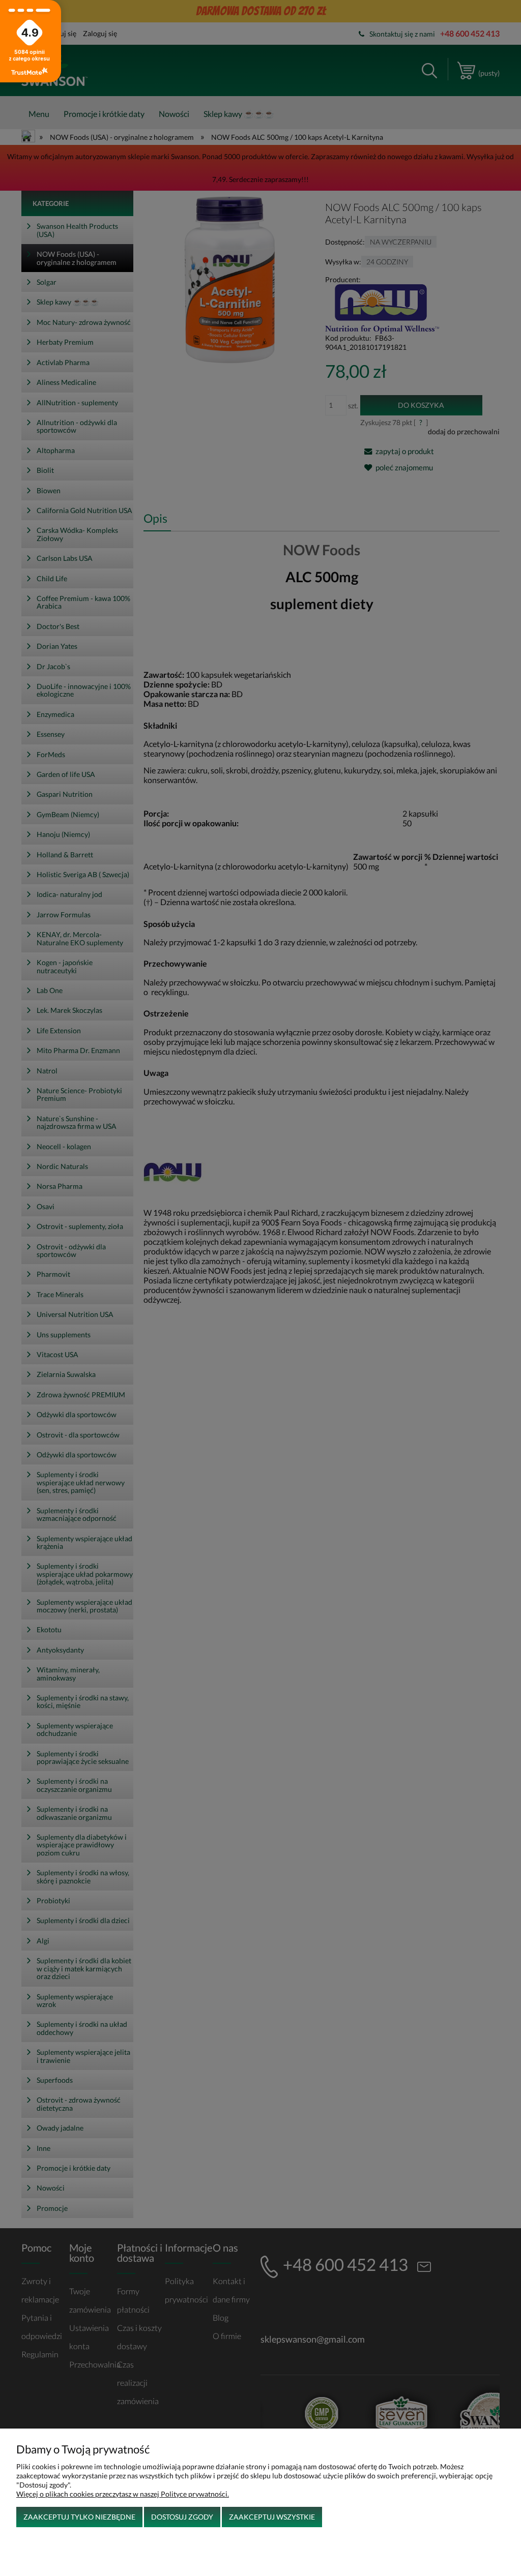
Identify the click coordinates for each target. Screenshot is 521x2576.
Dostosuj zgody (182, 2517)
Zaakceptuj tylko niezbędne (79, 2517)
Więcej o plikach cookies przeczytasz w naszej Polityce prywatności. (123, 2494)
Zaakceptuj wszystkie (272, 2517)
